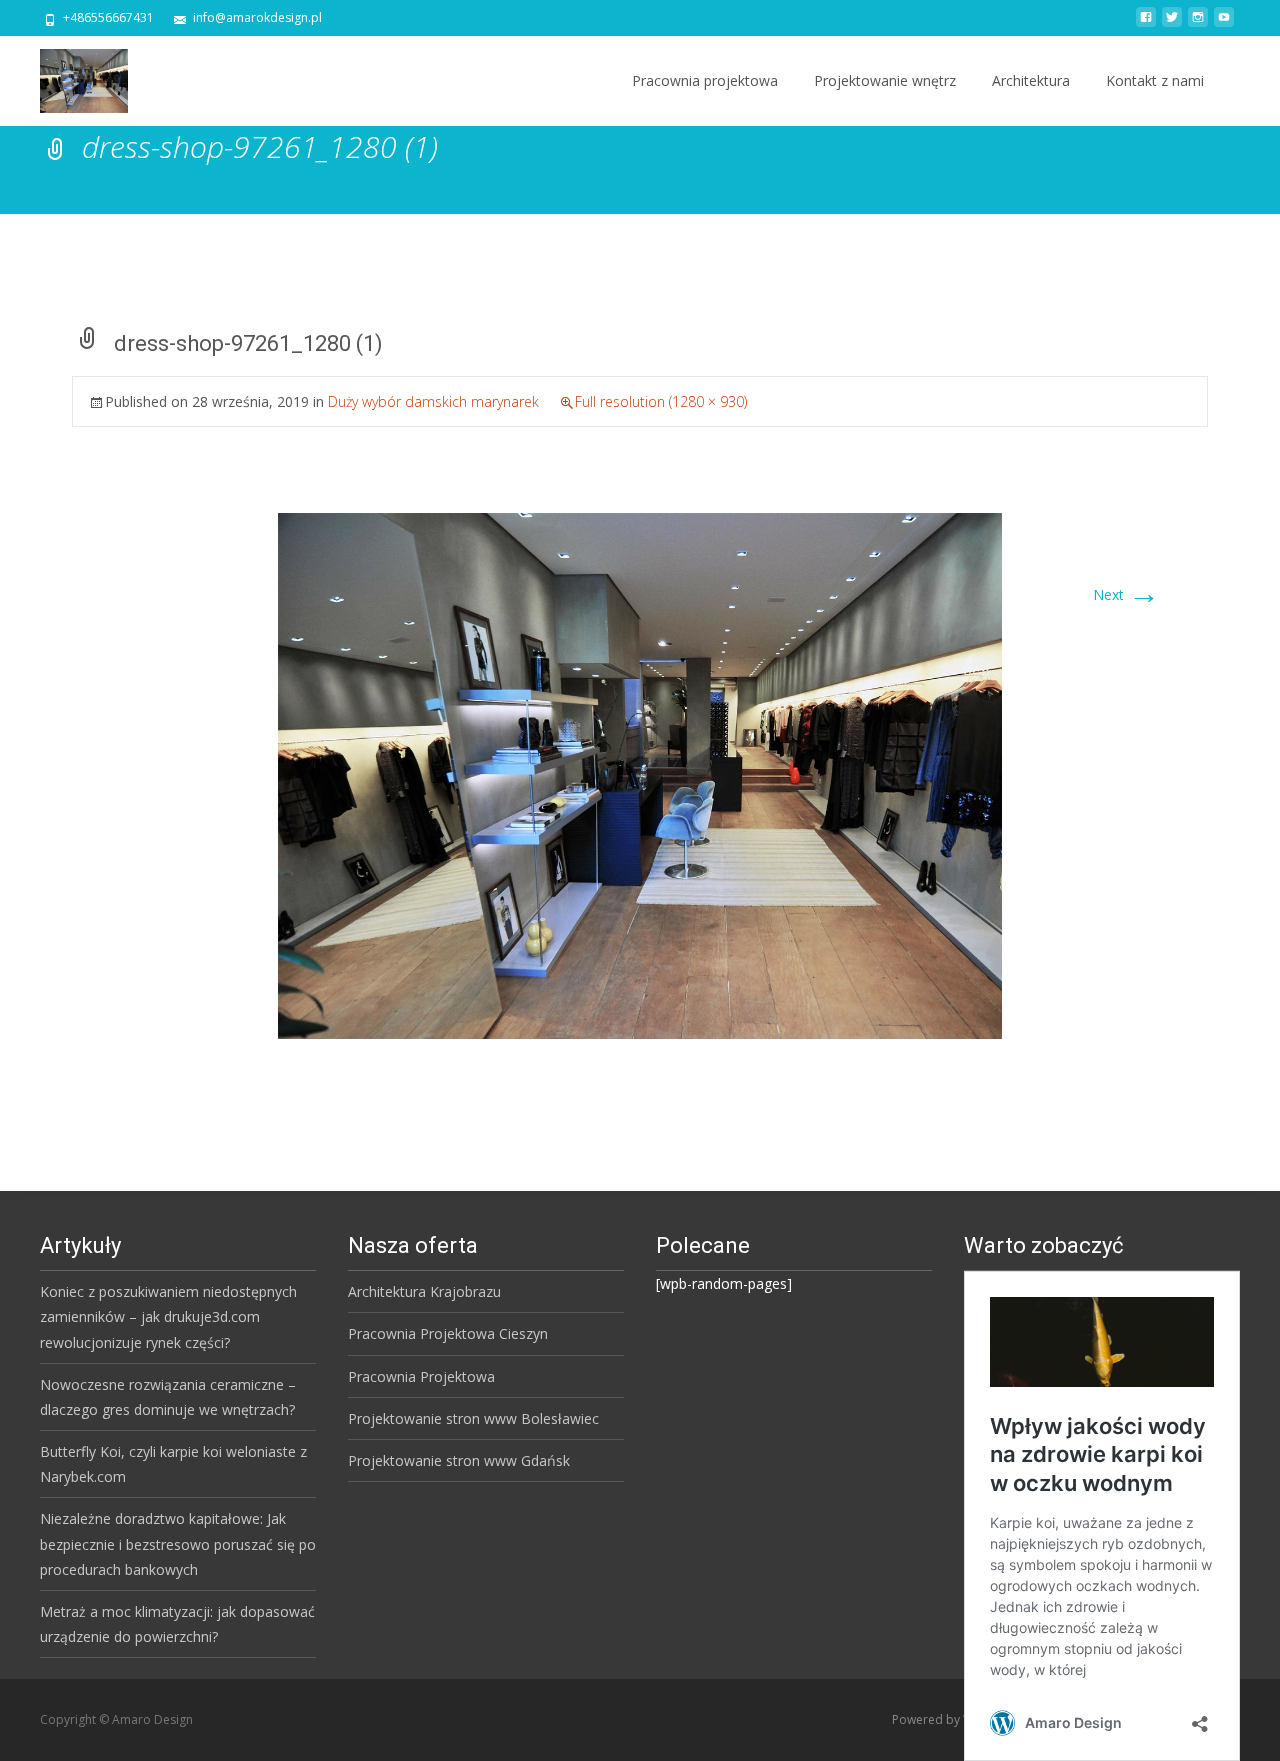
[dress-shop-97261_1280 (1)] (640, 774)
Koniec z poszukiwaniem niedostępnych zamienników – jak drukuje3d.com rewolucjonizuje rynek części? (168, 1316)
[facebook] (1146, 24)
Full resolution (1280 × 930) (661, 401)
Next (1126, 594)
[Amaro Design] (68, 76)
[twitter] (1172, 24)
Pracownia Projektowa (421, 1376)
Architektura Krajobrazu (424, 1291)
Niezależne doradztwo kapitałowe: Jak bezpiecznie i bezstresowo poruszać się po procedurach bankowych (178, 1543)
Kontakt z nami (1155, 80)
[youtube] (1224, 24)
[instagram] (1198, 24)
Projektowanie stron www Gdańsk (459, 1460)
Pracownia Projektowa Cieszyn (448, 1333)
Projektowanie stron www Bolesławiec (473, 1418)
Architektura (1031, 80)
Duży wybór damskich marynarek (433, 401)
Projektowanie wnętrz (885, 80)
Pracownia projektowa (705, 80)
